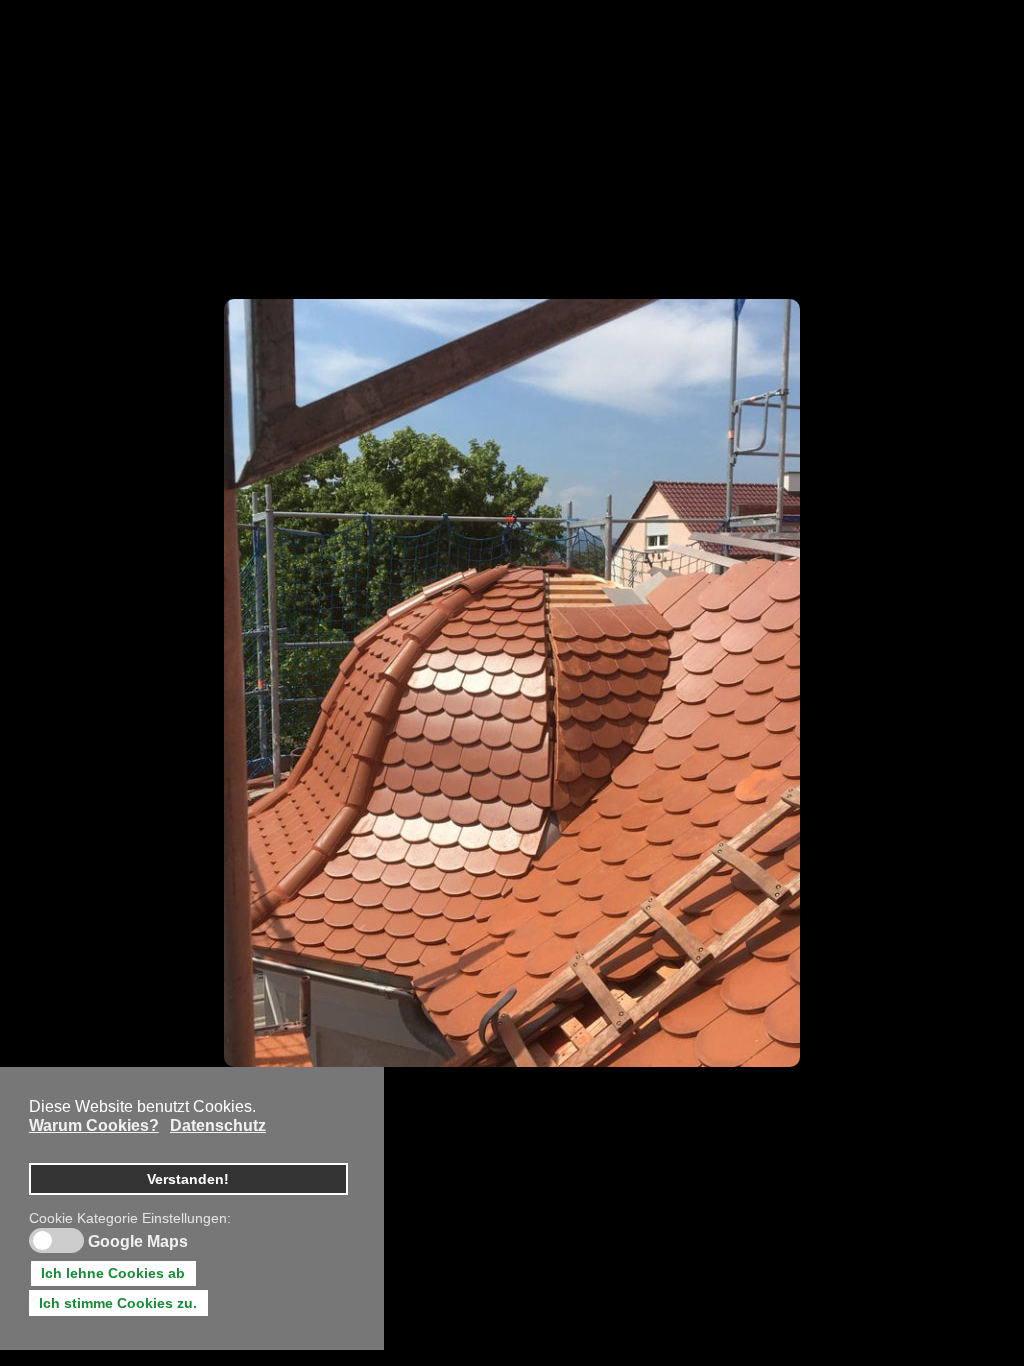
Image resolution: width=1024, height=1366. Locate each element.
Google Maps (138, 1242)
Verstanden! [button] (188, 1179)
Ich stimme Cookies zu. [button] (118, 1303)
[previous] (35, 653)
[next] (989, 653)
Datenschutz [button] (218, 1125)
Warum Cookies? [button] (94, 1125)
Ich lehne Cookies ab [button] (113, 1273)
